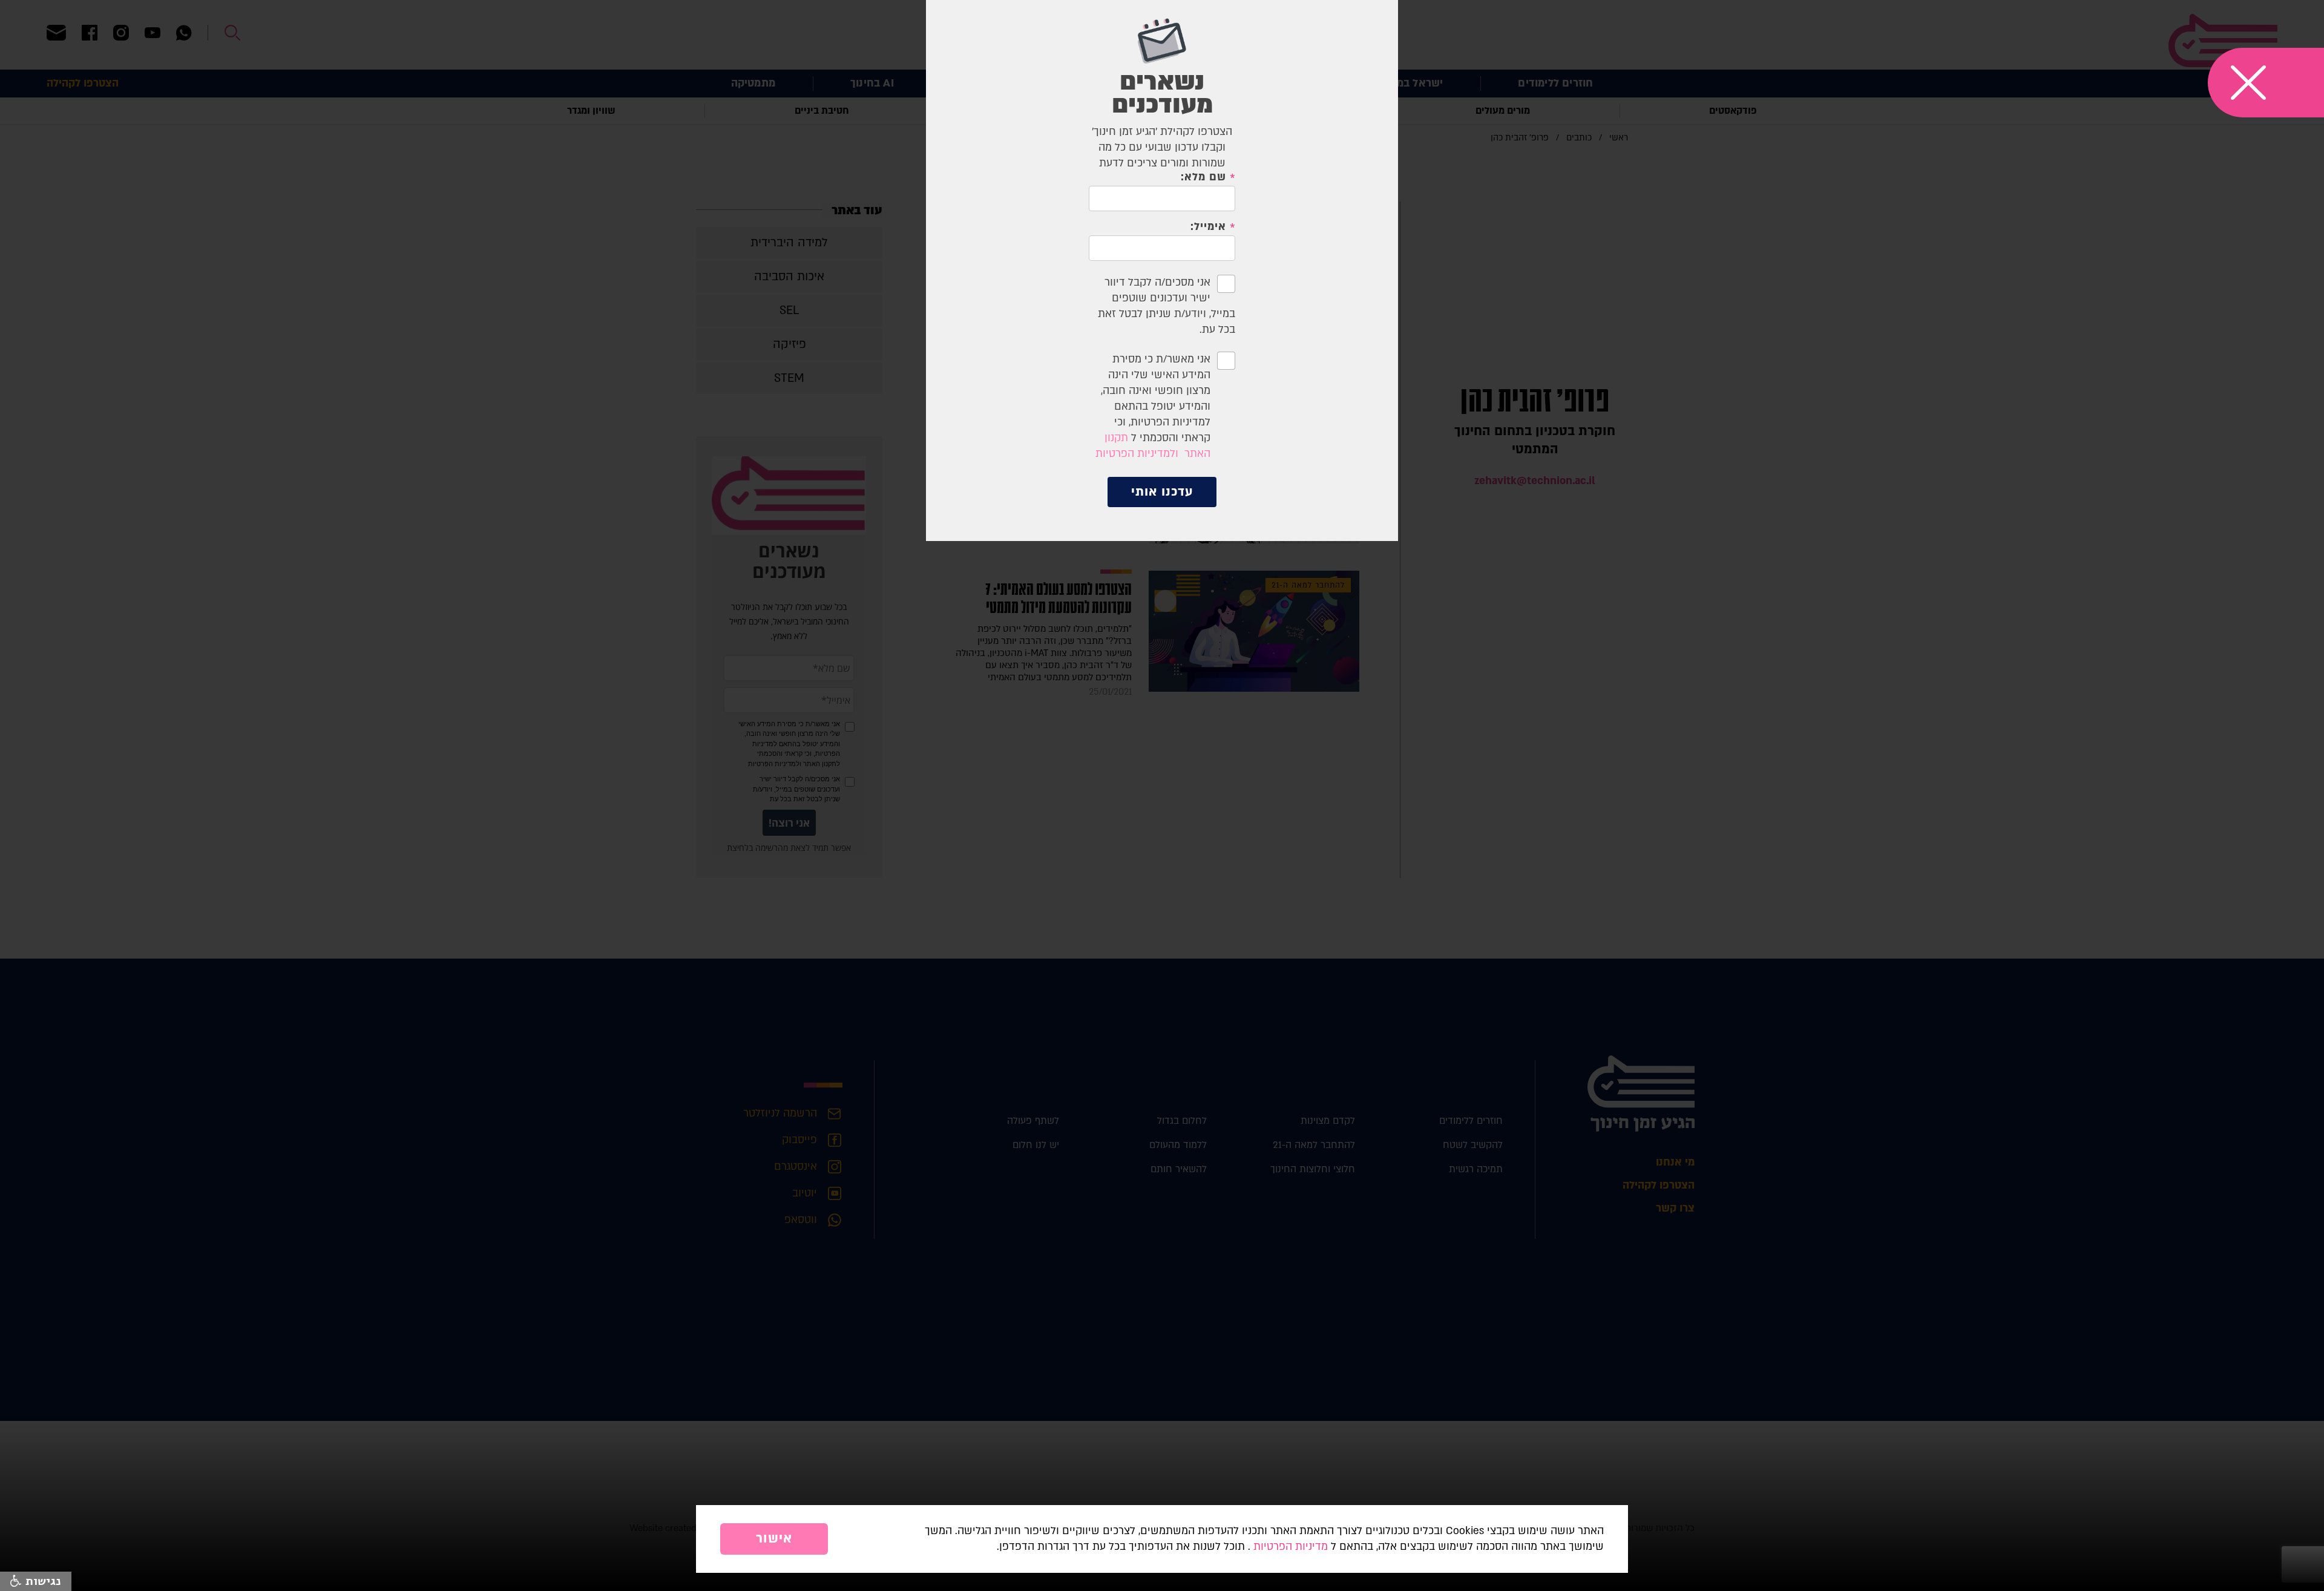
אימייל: (1208, 227)
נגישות (41, 1581)
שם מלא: (1203, 177)
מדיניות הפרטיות (1291, 1547)
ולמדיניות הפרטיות (1137, 454)
